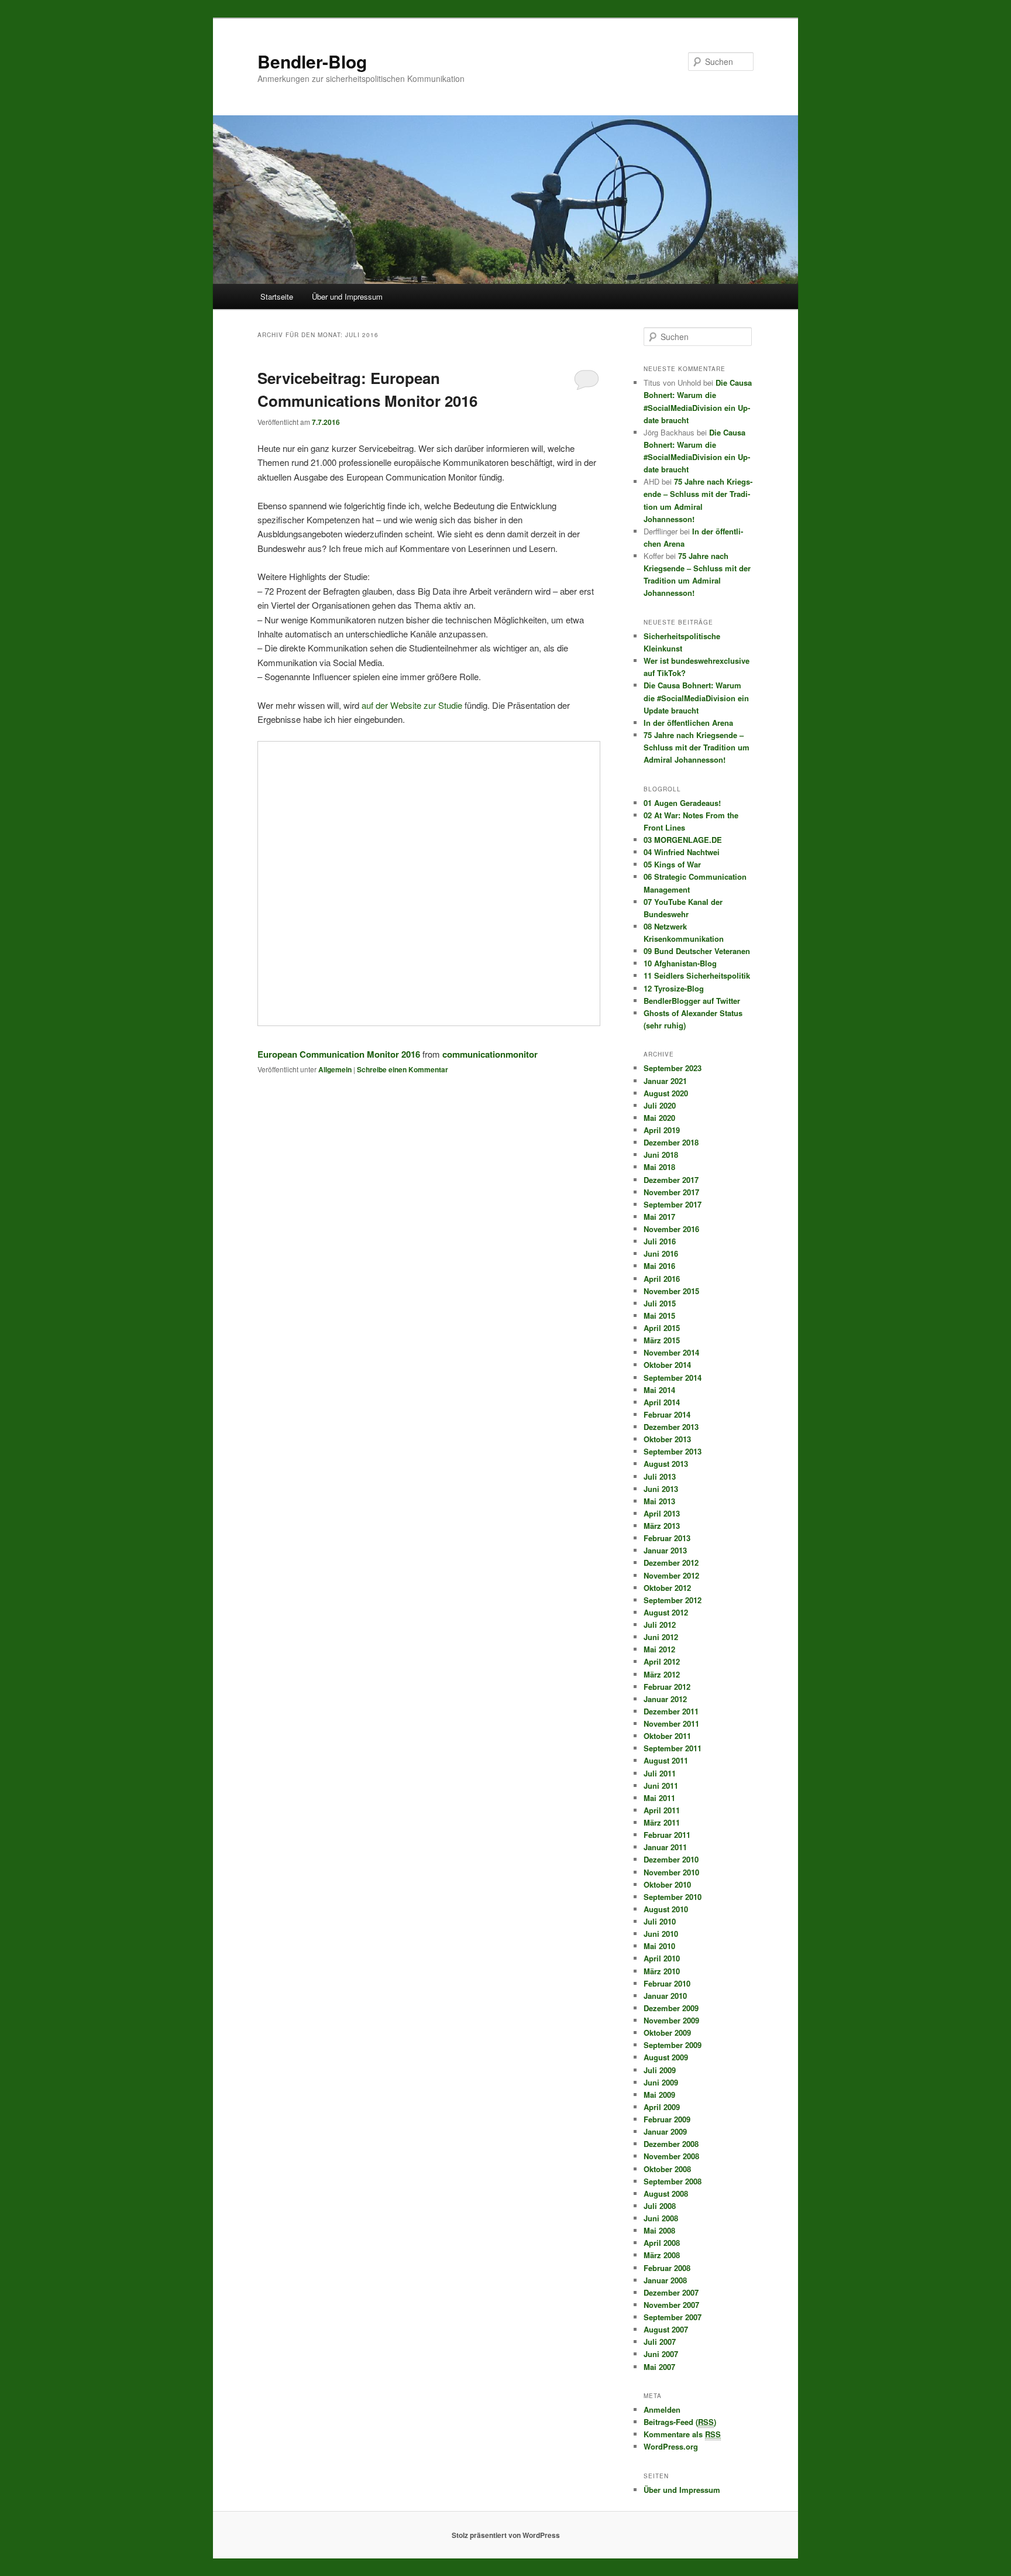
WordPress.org (671, 2446)
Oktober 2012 (667, 1588)
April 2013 (662, 1513)
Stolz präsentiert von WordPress (506, 2535)
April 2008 (662, 2243)
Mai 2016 (659, 1266)
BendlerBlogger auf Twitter (692, 1001)
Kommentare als (682, 2434)
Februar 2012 (667, 1687)
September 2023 (673, 1068)
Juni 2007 (661, 2354)
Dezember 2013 (671, 1427)
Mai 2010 (659, 1946)
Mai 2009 (659, 2095)
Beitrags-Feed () (680, 2422)
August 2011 (666, 1760)
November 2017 (671, 1192)
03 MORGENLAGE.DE (683, 840)
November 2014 (671, 1352)
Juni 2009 (661, 2082)
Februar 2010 (667, 1983)
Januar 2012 (665, 1699)
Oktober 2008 (667, 2169)
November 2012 (671, 1575)
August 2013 (666, 1464)
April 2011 (662, 1810)
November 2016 (671, 1229)
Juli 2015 (660, 1303)
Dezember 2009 (671, 2008)
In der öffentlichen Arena (688, 723)
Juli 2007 (660, 2342)
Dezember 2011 (671, 1711)
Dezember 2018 (671, 1142)
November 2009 (671, 2020)
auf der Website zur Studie (412, 705)
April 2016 (662, 1279)
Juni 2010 (661, 1934)
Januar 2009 (665, 2131)
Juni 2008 (661, 2218)
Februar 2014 (667, 1414)
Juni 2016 (661, 1253)
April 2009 (662, 2107)
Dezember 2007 (671, 2292)
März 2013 (662, 1526)
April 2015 (662, 1328)
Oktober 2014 (667, 1365)
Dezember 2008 (671, 2144)
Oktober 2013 (667, 1439)
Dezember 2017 (671, 1180)
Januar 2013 (665, 1550)
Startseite (277, 296)
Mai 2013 (659, 1501)
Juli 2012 (660, 1625)
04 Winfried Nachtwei (682, 852)
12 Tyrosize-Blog (674, 988)
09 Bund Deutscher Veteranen (697, 951)
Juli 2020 (660, 1105)
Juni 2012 (661, 1637)
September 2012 (673, 1600)
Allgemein (335, 1069)
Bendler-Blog (312, 61)
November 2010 (671, 1872)
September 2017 (673, 1204)
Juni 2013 (661, 1489)
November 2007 (671, 2305)
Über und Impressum (347, 296)
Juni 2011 (661, 1786)
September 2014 (673, 1378)
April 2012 (662, 1661)
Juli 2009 (660, 2070)
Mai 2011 (659, 1798)
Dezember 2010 (671, 1859)
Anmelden (662, 2409)
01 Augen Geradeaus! (682, 803)
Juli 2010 (660, 1921)
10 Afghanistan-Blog (680, 963)
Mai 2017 (659, 1217)
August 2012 (666, 1612)
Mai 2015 (659, 1316)
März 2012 (662, 1674)
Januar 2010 (665, 1996)
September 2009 (673, 2045)
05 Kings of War (672, 864)
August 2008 (666, 2193)
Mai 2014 (659, 1390)
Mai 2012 (659, 1649)
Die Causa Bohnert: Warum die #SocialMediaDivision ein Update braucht (696, 697)
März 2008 (662, 2255)
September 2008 (673, 2181)
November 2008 (671, 2156)
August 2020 (666, 1093)
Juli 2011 (660, 1773)
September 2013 (673, 1451)
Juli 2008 (660, 2206)
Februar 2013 (667, 1538)
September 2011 (673, 1748)
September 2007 (673, 2317)
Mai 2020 (659, 1118)
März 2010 (662, 1971)
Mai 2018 (659, 1167)
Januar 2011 (665, 1847)
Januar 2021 (665, 1081)
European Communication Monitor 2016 (339, 1054)
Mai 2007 (659, 2367)
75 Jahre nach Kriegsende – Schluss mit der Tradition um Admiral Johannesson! (697, 747)
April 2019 (662, 1130)
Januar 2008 (665, 2280)
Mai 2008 (659, 2230)
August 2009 (666, 2057)
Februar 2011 (667, 1835)
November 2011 (671, 1723)
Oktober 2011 (667, 1736)
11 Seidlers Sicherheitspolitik (697, 975)
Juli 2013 (660, 1476)
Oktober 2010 (667, 1884)
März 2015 (662, 1340)
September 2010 (673, 1897)
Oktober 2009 (667, 2033)
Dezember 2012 (671, 1563)
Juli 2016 (660, 1241)
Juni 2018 (661, 1155)
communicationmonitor (490, 1054)
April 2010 (662, 1958)
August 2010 (666, 1909)
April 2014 (662, 1402)
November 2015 (671, 1291)
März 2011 (662, 1822)
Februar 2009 (667, 2119)
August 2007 (666, 2329)
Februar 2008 (667, 2268)
